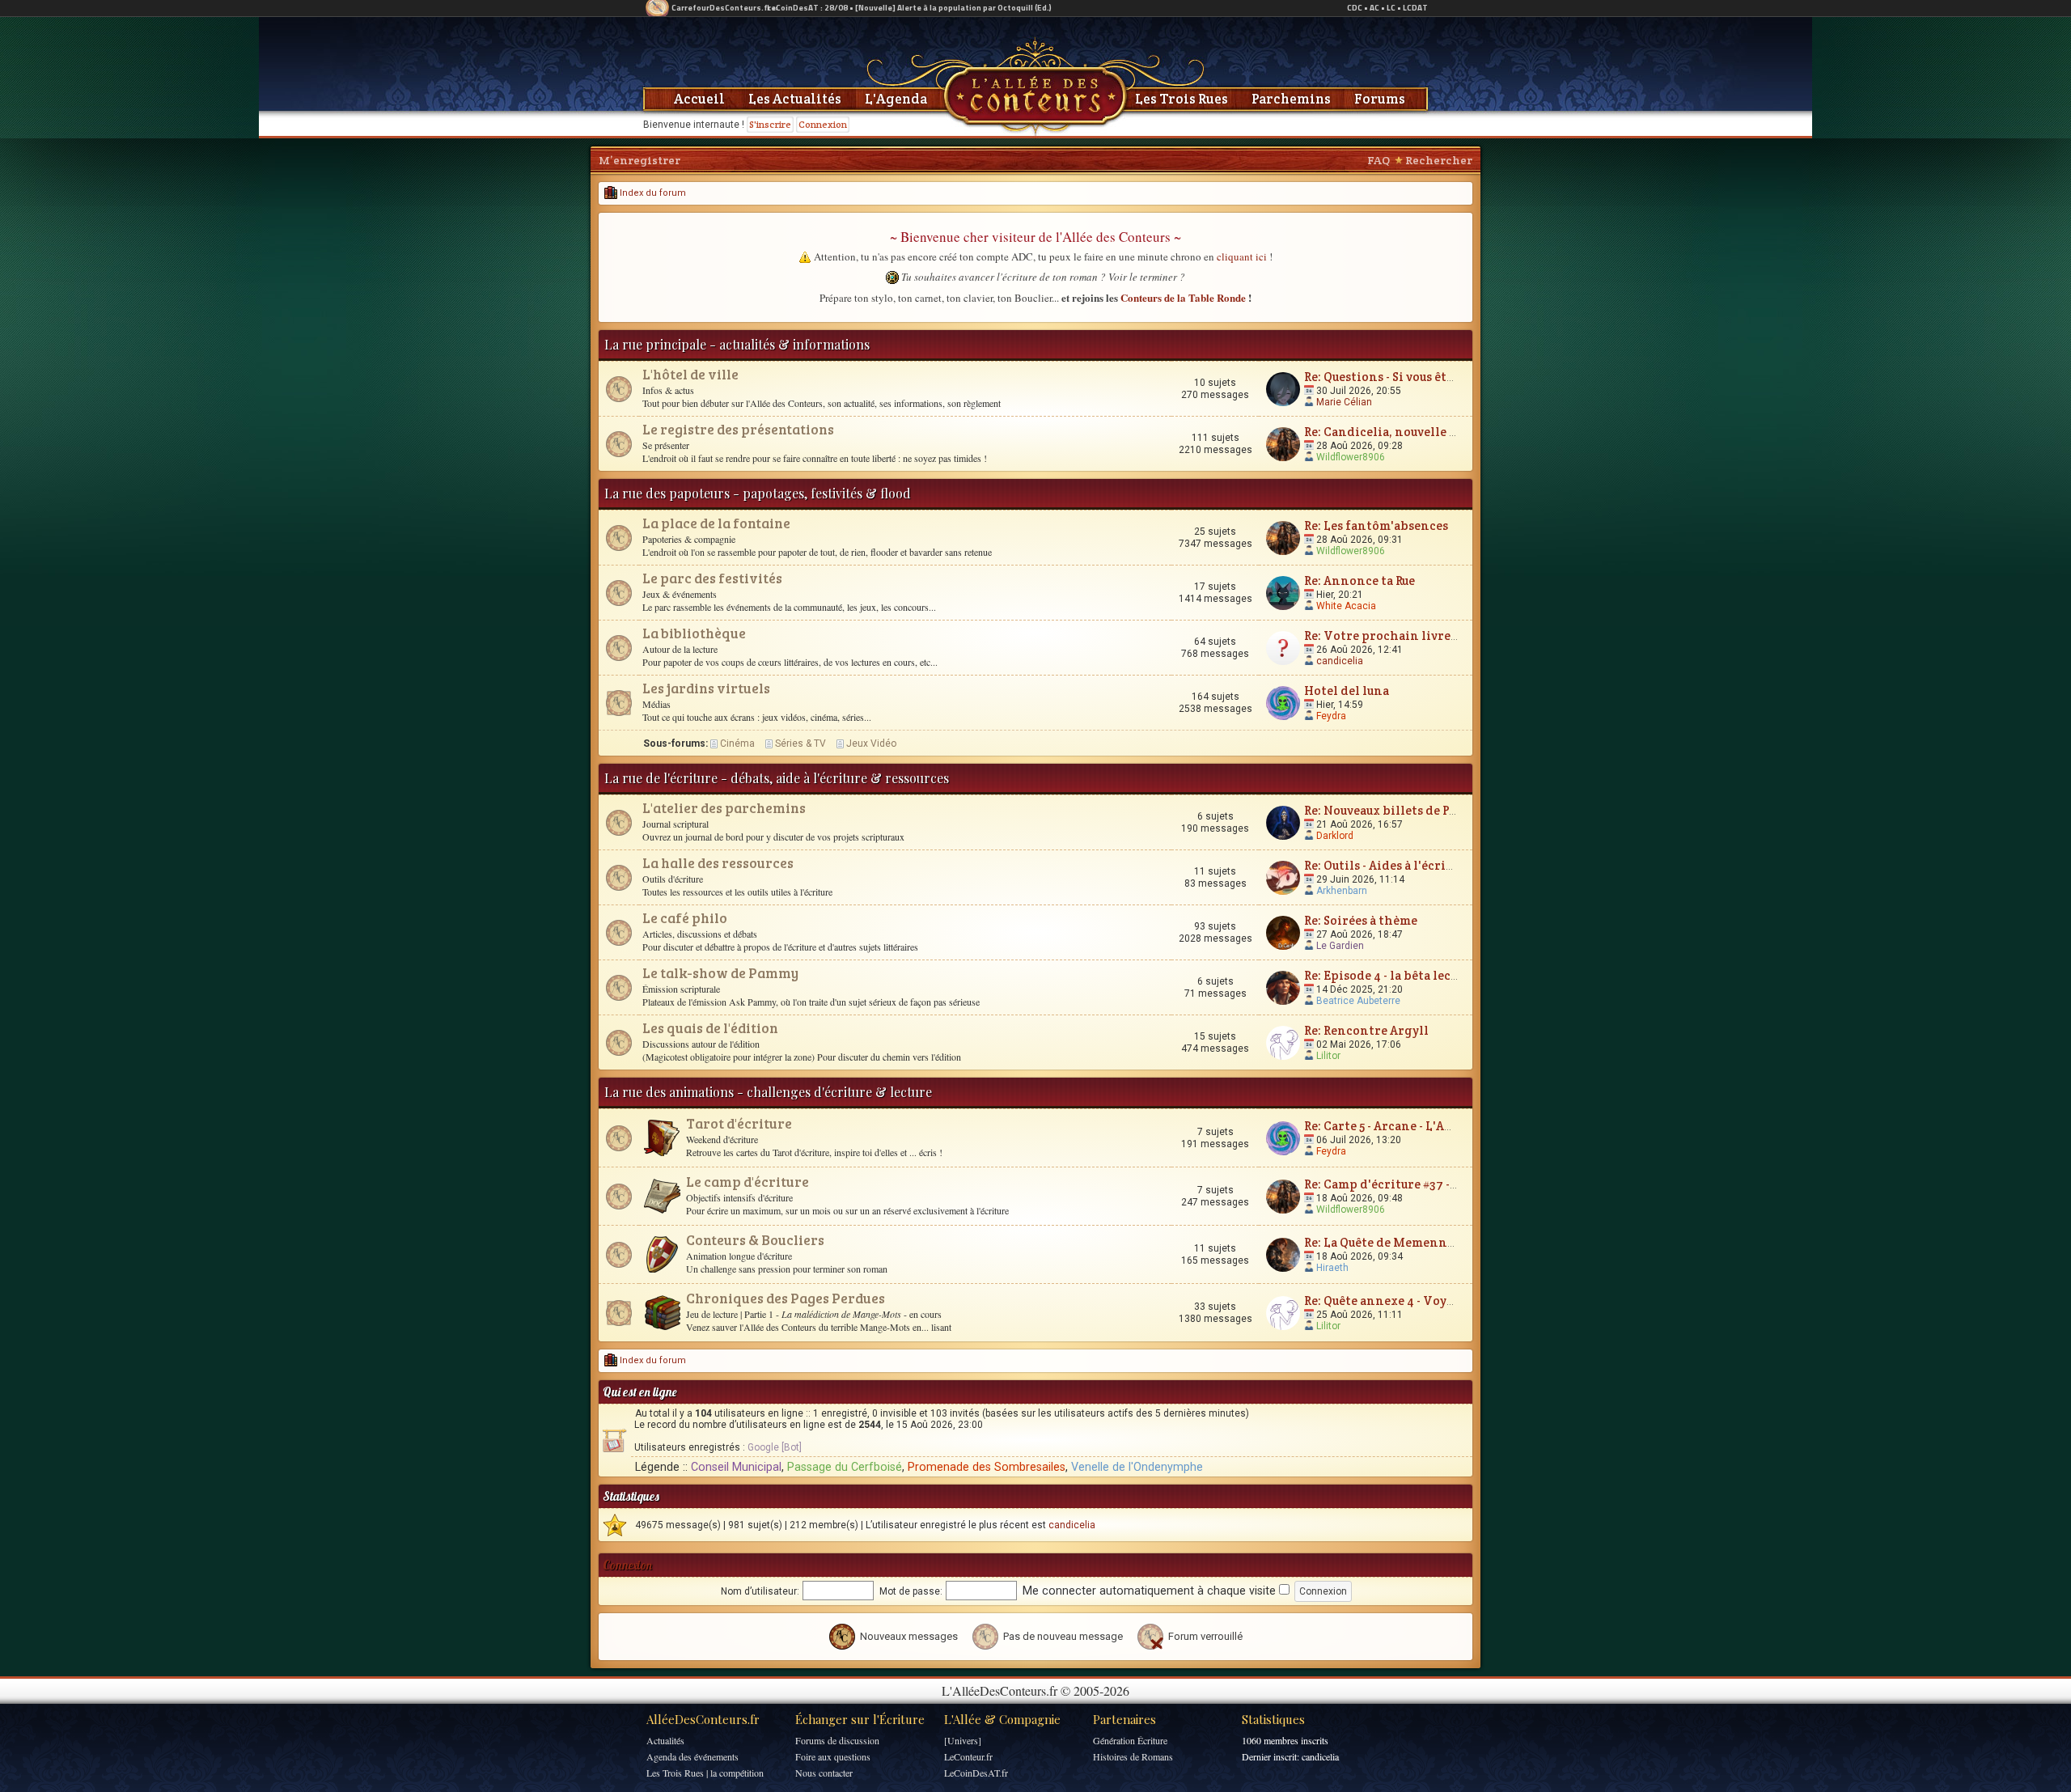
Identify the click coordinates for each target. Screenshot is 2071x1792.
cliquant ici (1242, 256)
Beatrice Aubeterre (1358, 1001)
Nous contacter (824, 1773)
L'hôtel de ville (690, 374)
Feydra (1331, 716)
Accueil (699, 99)
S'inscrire (770, 124)
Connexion (823, 124)
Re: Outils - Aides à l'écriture (1387, 865)
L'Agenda (896, 99)
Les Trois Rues (1182, 99)
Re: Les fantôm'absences (1376, 525)
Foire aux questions (833, 1756)
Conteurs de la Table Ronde (1183, 297)
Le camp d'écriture (748, 1182)
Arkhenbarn (1342, 891)
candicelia (1340, 661)
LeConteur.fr (968, 1756)
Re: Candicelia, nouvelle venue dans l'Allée (1430, 432)
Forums (1380, 99)
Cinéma (737, 743)
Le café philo (685, 918)
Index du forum (652, 193)
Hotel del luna (1347, 691)
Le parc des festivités (712, 578)
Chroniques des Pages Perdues (786, 1298)
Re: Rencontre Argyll (1366, 1030)
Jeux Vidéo (871, 743)
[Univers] (963, 1740)
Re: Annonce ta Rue (1359, 580)
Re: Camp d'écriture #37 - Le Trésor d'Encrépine (1445, 1184)
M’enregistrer (640, 160)
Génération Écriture (1130, 1740)
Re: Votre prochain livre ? (1381, 635)
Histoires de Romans (1133, 1756)
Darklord (1335, 836)
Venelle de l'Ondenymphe (1137, 1467)
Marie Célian (1344, 402)
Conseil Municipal (736, 1467)
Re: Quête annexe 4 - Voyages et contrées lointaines (1457, 1301)
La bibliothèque (694, 633)
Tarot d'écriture (739, 1123)
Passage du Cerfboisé (845, 1467)
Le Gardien (1340, 946)
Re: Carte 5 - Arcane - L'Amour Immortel (1420, 1126)
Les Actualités (795, 99)
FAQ (1379, 160)
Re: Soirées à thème (1361, 920)
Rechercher (1439, 160)
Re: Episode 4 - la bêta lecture (1390, 975)
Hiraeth (1332, 1268)
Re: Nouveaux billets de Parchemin (1406, 810)
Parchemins (1291, 99)
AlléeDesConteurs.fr (703, 1719)
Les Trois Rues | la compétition (705, 1773)
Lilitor (1328, 1056)
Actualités (665, 1740)
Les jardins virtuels (706, 688)
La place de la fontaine (716, 523)
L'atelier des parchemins (724, 808)
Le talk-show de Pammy (720, 973)
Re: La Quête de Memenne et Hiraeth (1412, 1242)
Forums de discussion (837, 1740)
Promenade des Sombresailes (987, 1467)
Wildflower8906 (1351, 457)
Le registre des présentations (738, 429)
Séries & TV (800, 743)
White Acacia (1346, 606)
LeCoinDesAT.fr (976, 1773)
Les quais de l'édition (710, 1028)
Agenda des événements (692, 1756)
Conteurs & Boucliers (755, 1240)
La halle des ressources (718, 863)
